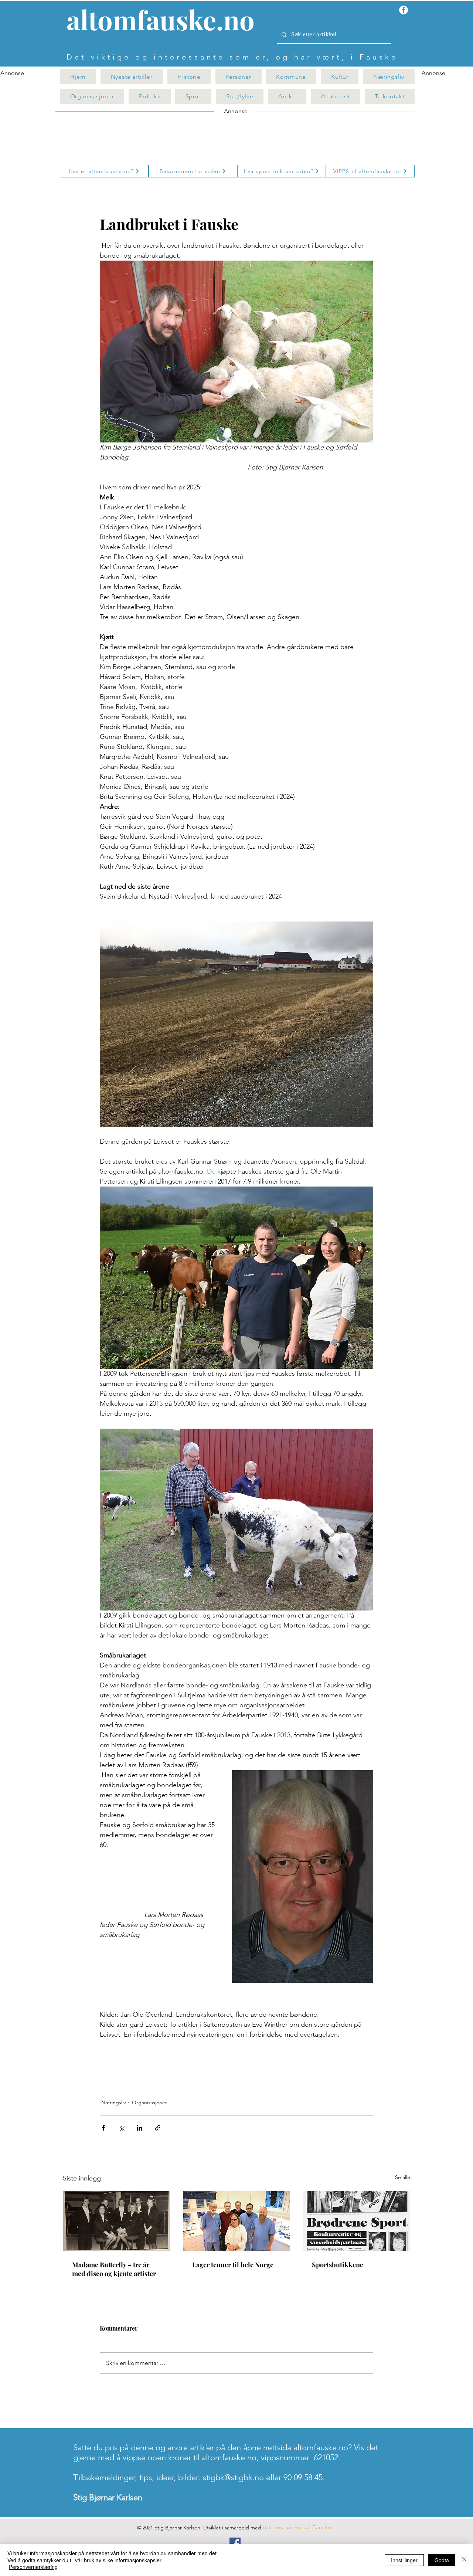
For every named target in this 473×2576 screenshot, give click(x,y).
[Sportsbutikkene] (356, 2221)
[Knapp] (165, 21)
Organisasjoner (149, 2102)
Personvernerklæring (33, 2567)
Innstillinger (404, 2560)
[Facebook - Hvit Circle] (404, 10)
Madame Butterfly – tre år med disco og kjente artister (114, 2269)
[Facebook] (235, 2543)
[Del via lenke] (158, 2128)
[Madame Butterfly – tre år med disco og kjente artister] (117, 2221)
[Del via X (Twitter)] (121, 2128)
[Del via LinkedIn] (139, 2128)
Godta (442, 2560)
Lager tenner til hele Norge (233, 2265)
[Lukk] (464, 2560)
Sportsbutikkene (338, 2265)
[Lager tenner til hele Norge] (237, 2221)
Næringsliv (113, 2102)
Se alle (403, 2177)
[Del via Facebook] (103, 2128)
